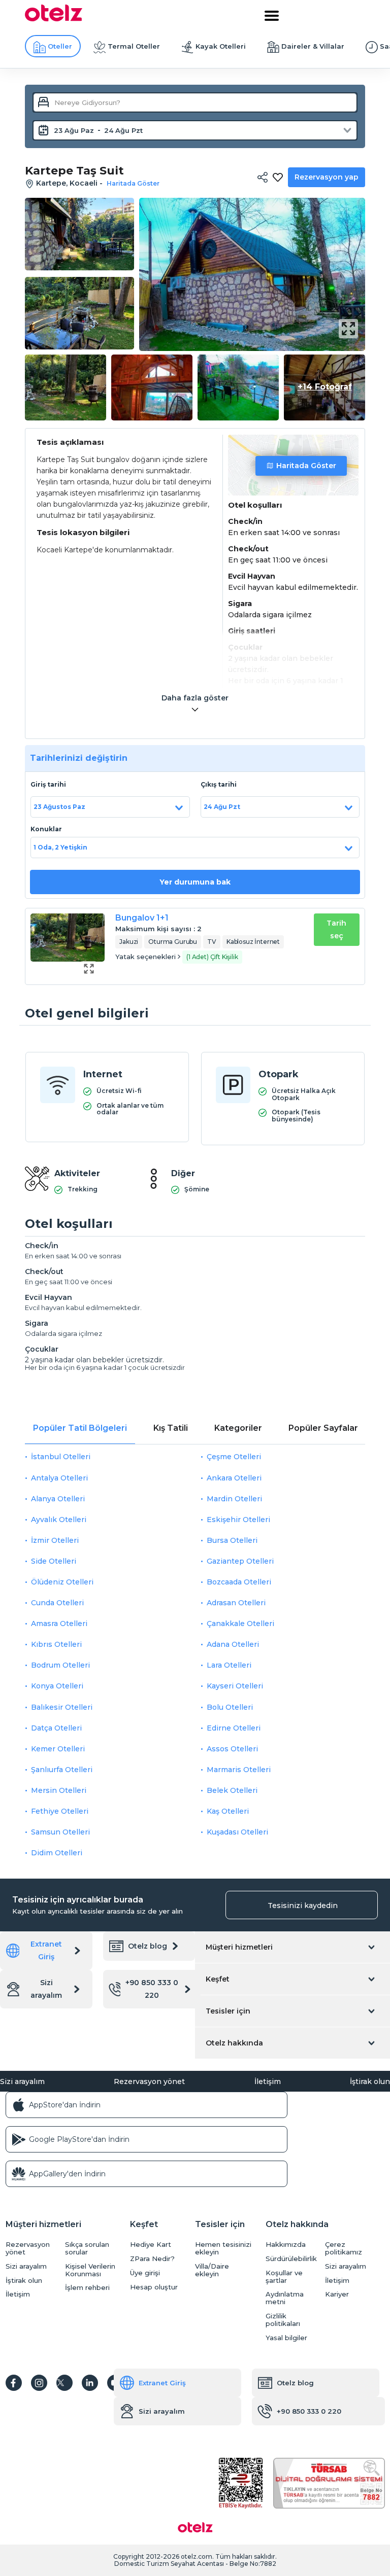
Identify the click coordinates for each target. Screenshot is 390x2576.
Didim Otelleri (57, 1853)
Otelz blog (148, 1946)
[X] (64, 2383)
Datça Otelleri (56, 1728)
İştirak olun (370, 2081)
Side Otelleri (54, 1561)
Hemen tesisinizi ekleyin (223, 2248)
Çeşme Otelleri (234, 1457)
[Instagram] (39, 2383)
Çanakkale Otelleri (240, 1624)
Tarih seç (336, 929)
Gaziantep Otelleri (240, 1561)
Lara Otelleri (229, 1665)
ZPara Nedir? (152, 2259)
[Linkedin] (90, 2383)
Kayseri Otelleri (235, 1686)
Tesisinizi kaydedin (303, 1905)
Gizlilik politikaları (283, 2320)
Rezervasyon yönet (149, 2081)
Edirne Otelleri (234, 1728)
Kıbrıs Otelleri (56, 1644)
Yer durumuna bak (195, 882)
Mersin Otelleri (59, 1790)
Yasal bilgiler (286, 2338)
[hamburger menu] (272, 16)
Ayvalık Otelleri (59, 1520)
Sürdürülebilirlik (291, 2259)
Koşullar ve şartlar (284, 2277)
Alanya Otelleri (58, 1499)
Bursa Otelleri (232, 1540)
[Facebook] (14, 2383)
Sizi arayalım (46, 1989)
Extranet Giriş (46, 1950)
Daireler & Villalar (313, 46)
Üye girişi (145, 2273)
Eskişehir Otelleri (238, 1520)
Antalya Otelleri (59, 1478)
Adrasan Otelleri (236, 1603)
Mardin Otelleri (234, 1499)
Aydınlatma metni (285, 2298)
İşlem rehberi (87, 2288)
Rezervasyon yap (327, 177)
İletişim (268, 2081)
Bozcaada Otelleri (239, 1582)
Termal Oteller (134, 46)
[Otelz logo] (54, 19)
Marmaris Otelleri (239, 1770)
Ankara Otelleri (234, 1478)
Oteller (60, 46)
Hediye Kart (151, 2245)
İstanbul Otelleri (61, 1457)
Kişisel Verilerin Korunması (90, 2270)
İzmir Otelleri (55, 1540)
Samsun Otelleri (60, 1832)
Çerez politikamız (344, 2248)
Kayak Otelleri (221, 46)
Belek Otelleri (232, 1790)
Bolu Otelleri (230, 1707)
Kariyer (337, 2294)
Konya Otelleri (57, 1686)
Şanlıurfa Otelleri (62, 1770)
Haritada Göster (306, 466)
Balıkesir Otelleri (62, 1707)
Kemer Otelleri (58, 1749)
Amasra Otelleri (59, 1624)
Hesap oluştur (154, 2287)
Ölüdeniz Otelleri (62, 1582)
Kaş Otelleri (228, 1811)
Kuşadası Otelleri (237, 1832)
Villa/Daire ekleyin (212, 2270)
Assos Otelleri (232, 1749)
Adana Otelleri (233, 1644)
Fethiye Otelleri (60, 1811)
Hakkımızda (286, 2245)
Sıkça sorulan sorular (87, 2248)
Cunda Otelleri (57, 1603)
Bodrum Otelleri (60, 1665)
